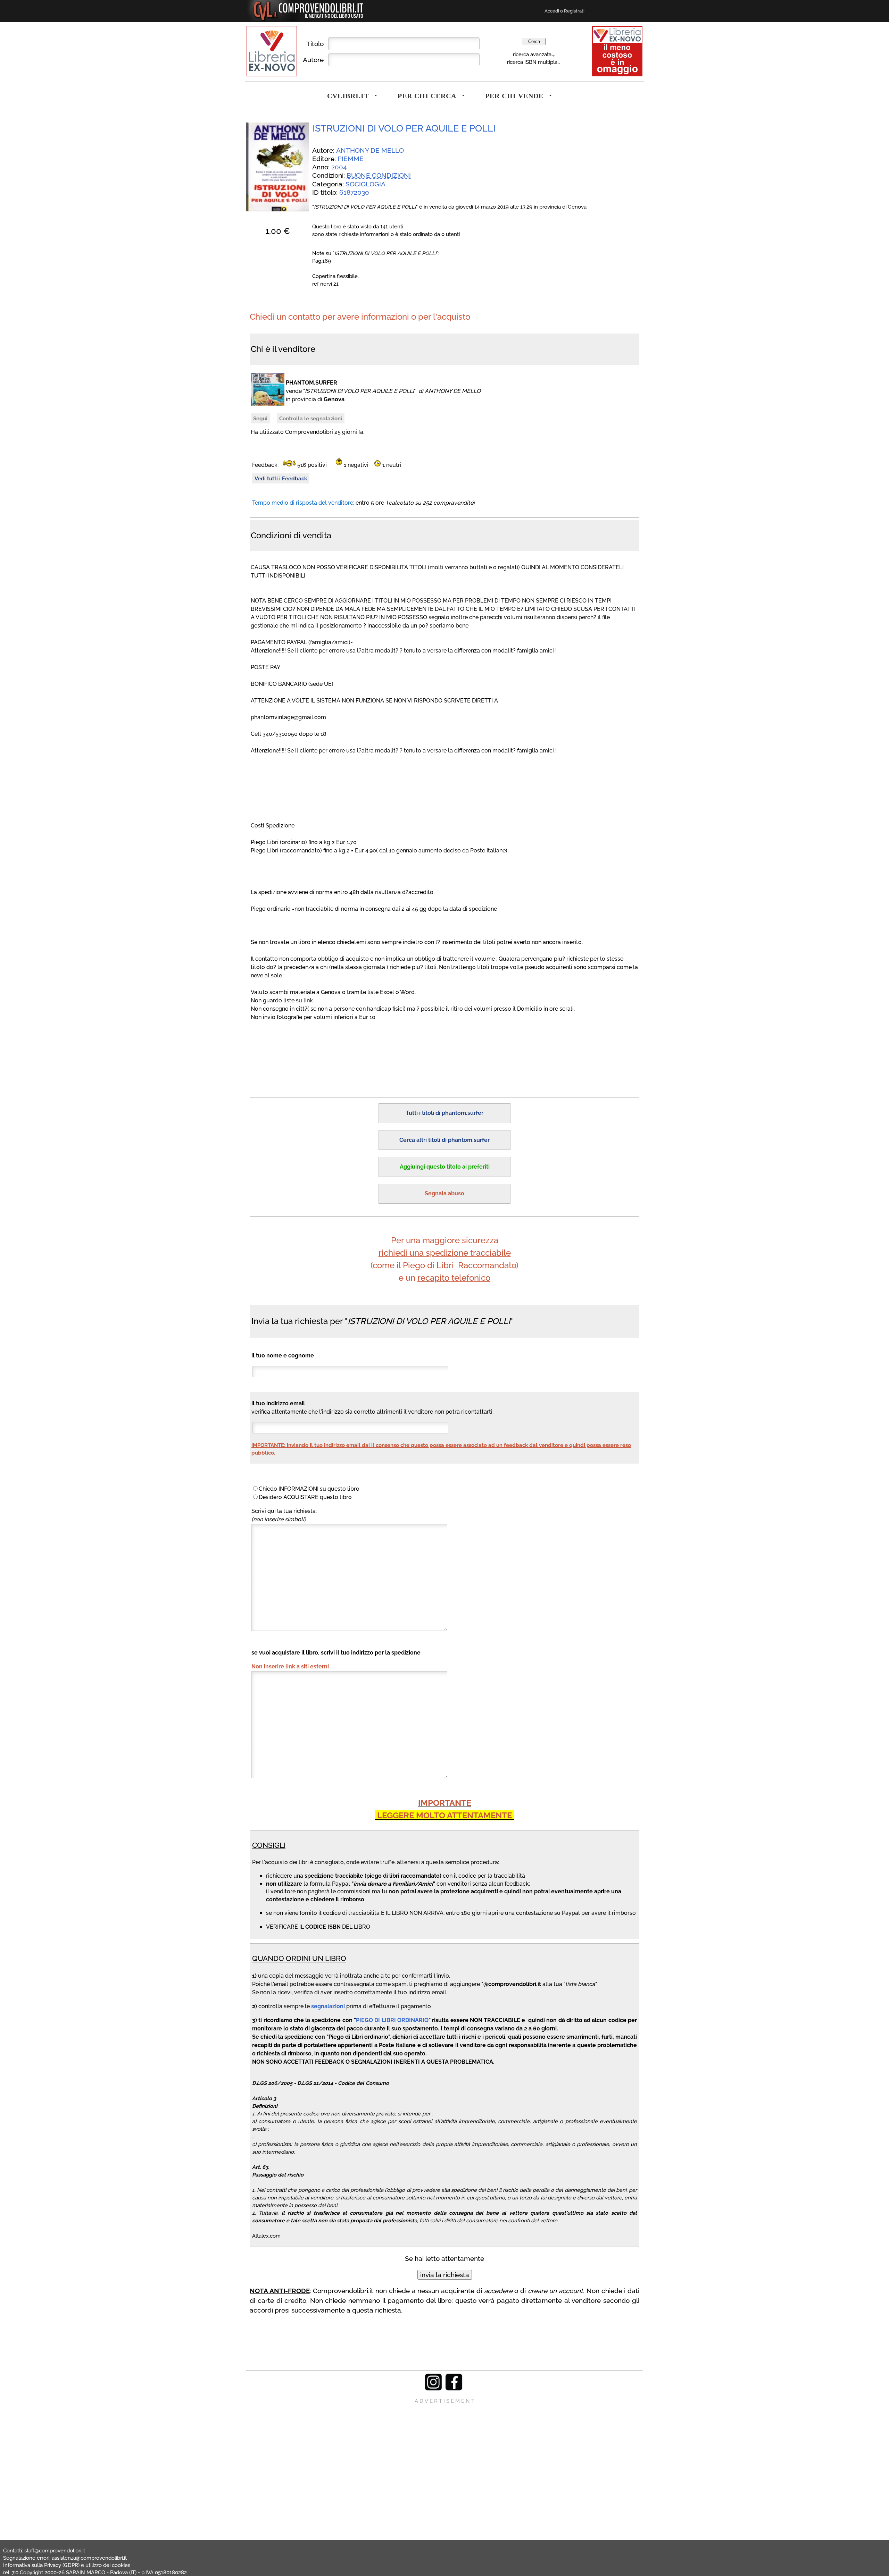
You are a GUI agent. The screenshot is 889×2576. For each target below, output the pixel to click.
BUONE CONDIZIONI (379, 175)
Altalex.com (266, 2236)
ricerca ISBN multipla (532, 62)
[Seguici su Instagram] (433, 2389)
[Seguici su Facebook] (454, 2389)
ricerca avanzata (532, 54)
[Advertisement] (444, 2453)
